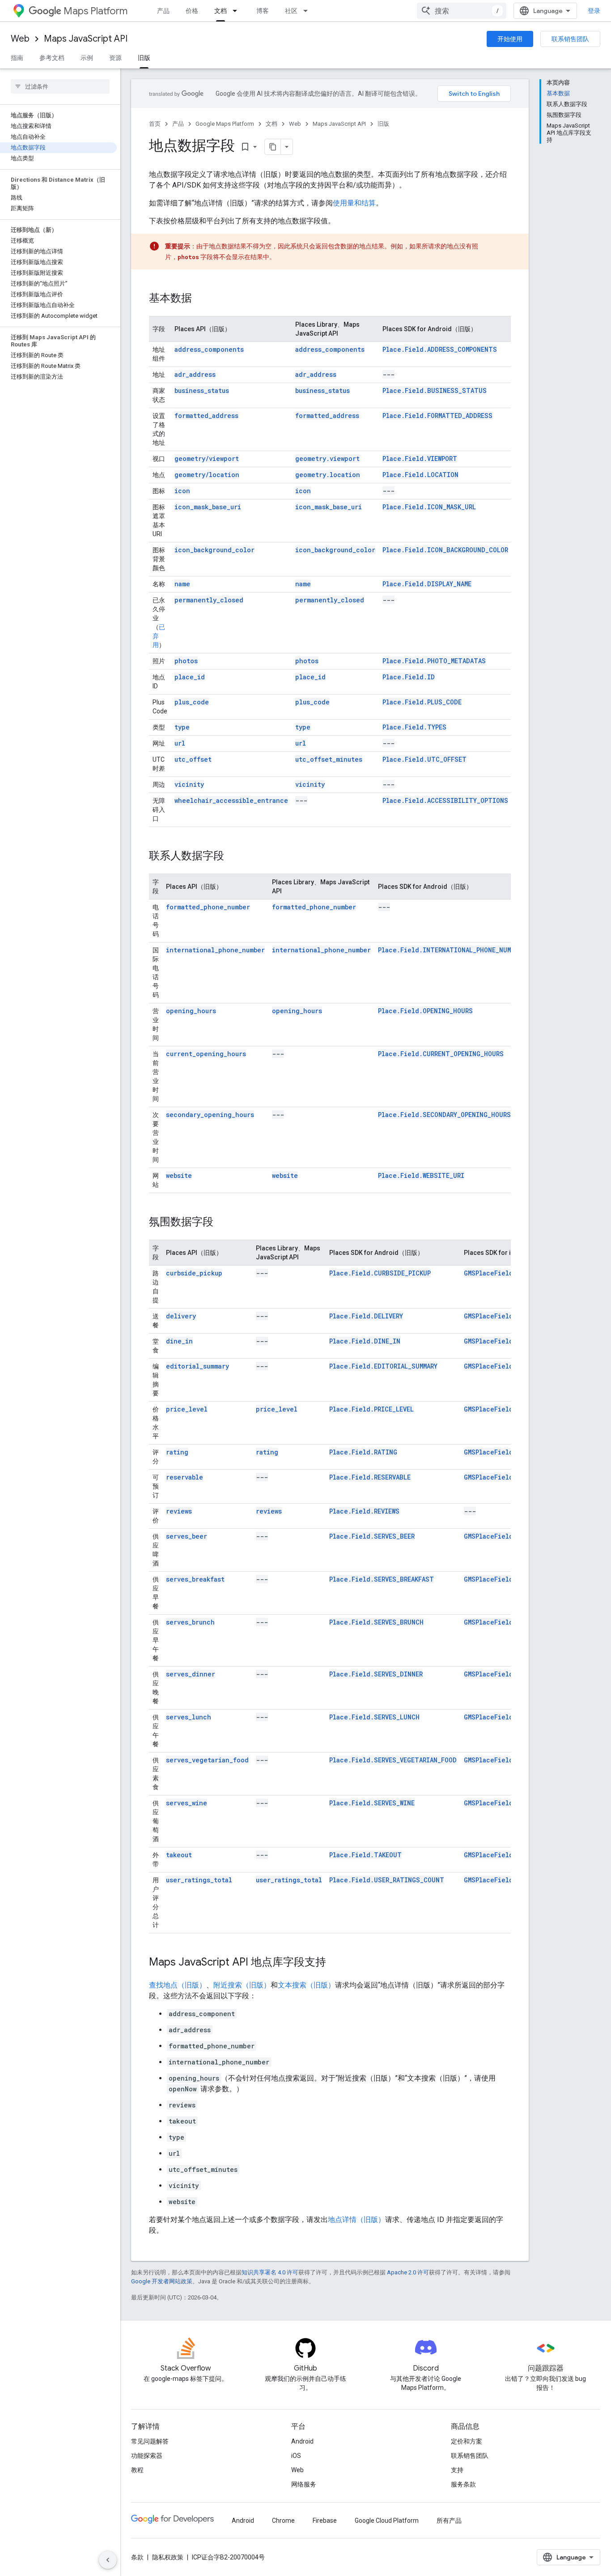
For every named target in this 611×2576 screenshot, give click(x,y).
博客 (263, 11)
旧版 (144, 58)
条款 (137, 2557)
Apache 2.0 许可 (408, 2272)
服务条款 (463, 2484)
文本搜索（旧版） (306, 1985)
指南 (17, 58)
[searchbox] (60, 86)
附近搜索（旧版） (242, 1985)
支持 (457, 2470)
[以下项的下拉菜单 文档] (238, 11)
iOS (296, 2456)
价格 (192, 11)
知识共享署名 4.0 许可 (270, 2272)
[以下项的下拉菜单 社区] (308, 11)
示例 (87, 58)
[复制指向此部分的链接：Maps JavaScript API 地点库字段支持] (335, 1963)
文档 (221, 11)
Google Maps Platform (225, 124)
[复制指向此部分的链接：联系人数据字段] (233, 857)
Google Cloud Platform (387, 2521)
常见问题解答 (150, 2441)
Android (302, 2441)
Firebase (325, 2521)
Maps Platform (95, 11)
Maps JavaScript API (86, 39)
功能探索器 (147, 2456)
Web (20, 39)
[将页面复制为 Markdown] (273, 147)
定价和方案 (467, 2441)
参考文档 (52, 58)
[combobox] (462, 11)
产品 (163, 11)
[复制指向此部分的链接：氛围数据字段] (222, 1223)
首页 (155, 124)
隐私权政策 (168, 2557)
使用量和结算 (354, 203)
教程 (137, 2470)
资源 (115, 58)
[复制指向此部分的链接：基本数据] (201, 299)
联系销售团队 (570, 39)
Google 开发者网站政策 (162, 2281)
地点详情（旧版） (356, 2220)
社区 (291, 11)
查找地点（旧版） (178, 1985)
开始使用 (510, 39)
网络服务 (304, 2484)
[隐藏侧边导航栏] (108, 2560)
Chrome (283, 2521)
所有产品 (449, 2521)
